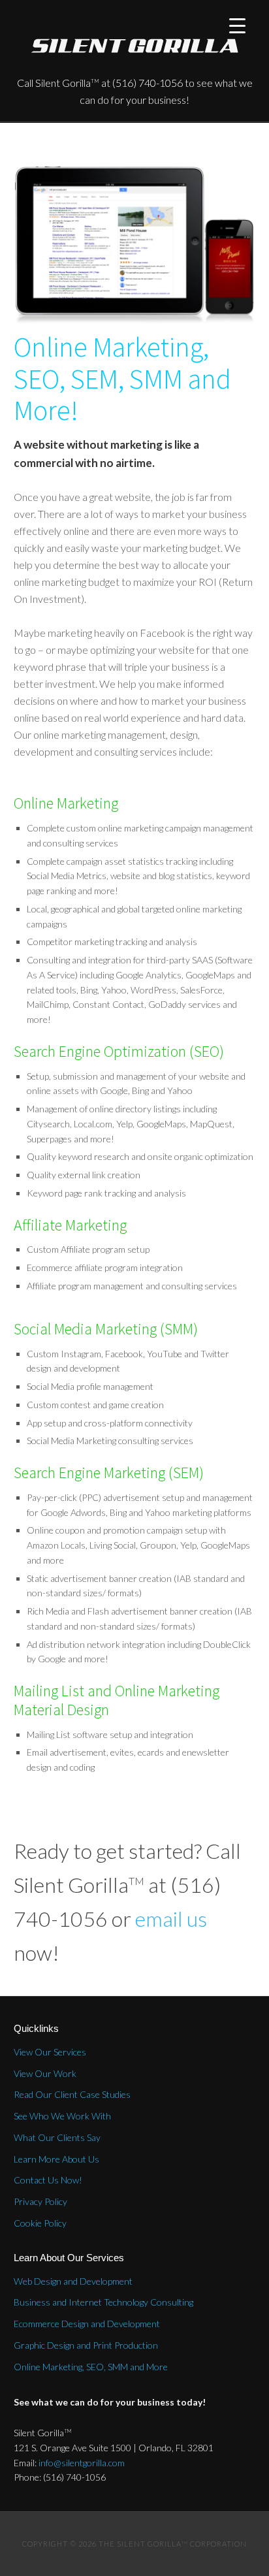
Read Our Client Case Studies (72, 2094)
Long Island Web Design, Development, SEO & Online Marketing (135, 46)
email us (171, 1919)
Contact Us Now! (48, 2180)
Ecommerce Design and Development (87, 2324)
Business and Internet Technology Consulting (103, 2302)
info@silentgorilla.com (82, 2463)
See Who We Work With (62, 2116)
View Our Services (50, 2052)
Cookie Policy (40, 2223)
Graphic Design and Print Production (86, 2345)
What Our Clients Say (57, 2137)
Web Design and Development (73, 2281)
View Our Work (45, 2073)
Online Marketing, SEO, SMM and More (91, 2367)
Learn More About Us (56, 2159)
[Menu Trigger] (237, 24)
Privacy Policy (40, 2201)
